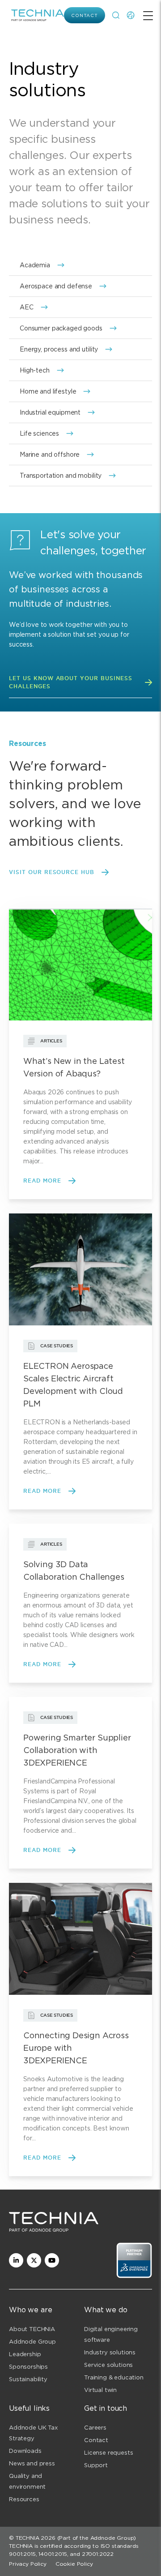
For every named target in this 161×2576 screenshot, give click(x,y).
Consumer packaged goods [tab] (61, 328)
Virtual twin (100, 2390)
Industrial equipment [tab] (50, 412)
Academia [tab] (35, 265)
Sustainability (28, 2379)
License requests (108, 2453)
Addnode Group (32, 2342)
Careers (95, 2428)
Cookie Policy (74, 2564)
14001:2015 (53, 2554)
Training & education (114, 2377)
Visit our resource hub (52, 872)
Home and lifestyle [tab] (48, 391)
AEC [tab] (27, 307)
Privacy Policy (28, 2564)
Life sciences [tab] (39, 433)
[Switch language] (131, 15)
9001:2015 (22, 2554)
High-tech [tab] (35, 370)
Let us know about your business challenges (71, 682)
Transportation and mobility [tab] (61, 476)
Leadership (25, 2354)
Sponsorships (28, 2367)
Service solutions (108, 2365)
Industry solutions (110, 2352)
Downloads (25, 2451)
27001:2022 (98, 2554)
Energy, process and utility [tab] (59, 349)
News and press (32, 2463)
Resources (24, 2499)
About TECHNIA (32, 2329)
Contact (85, 15)
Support (96, 2465)
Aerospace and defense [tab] (56, 286)
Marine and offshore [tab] (50, 454)
